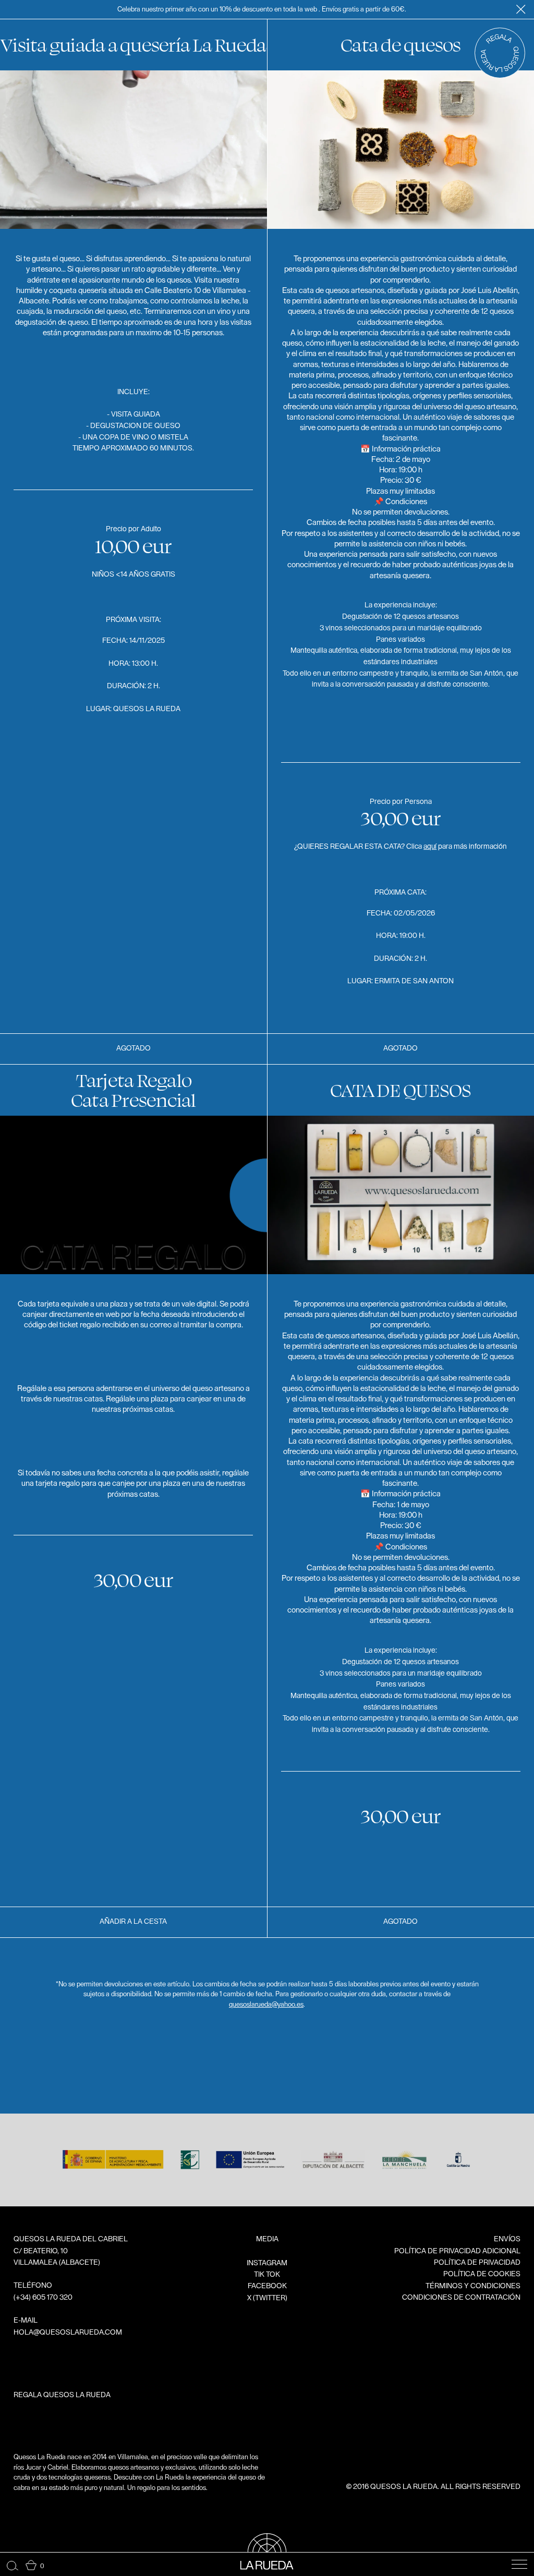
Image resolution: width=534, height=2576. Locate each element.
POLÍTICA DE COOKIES (482, 2274)
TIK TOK (267, 2275)
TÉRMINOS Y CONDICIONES (473, 2286)
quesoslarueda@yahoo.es (266, 2004)
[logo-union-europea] (250, 2168)
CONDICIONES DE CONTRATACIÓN (461, 2298)
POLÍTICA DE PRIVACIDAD (477, 2263)
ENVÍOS (507, 2239)
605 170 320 (52, 2298)
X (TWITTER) (267, 2298)
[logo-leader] (190, 2168)
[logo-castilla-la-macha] (458, 2168)
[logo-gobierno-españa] (113, 2168)
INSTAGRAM (267, 2263)
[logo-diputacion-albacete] (333, 2168)
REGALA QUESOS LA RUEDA (62, 2395)
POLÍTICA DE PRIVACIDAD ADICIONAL (457, 2251)
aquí (430, 847)
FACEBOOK (267, 2286)
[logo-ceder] (404, 2168)
